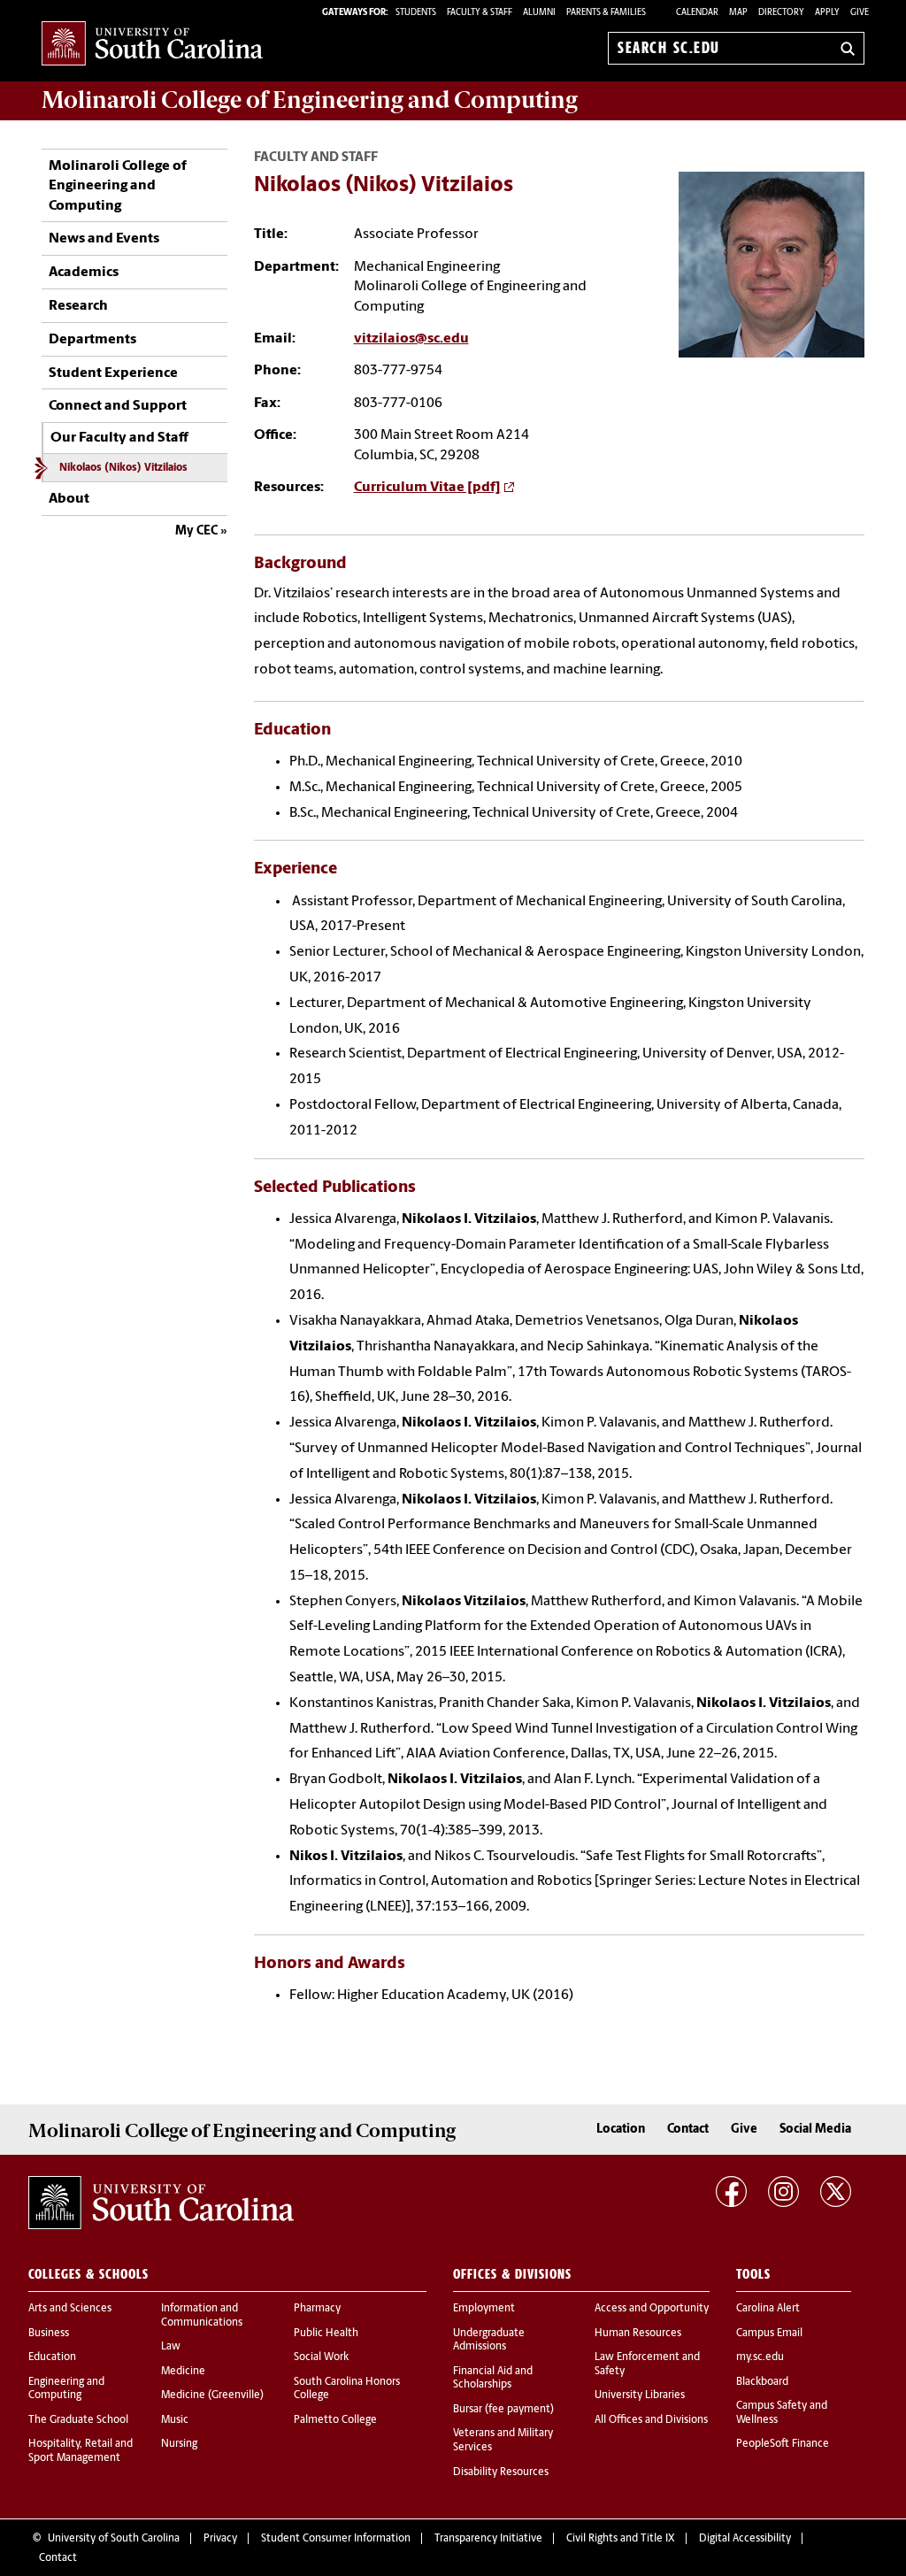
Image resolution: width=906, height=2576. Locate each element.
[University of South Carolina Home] (152, 45)
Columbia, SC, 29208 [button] (417, 456)
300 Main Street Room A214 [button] (441, 435)
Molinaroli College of (310, 100)
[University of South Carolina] (161, 2203)
